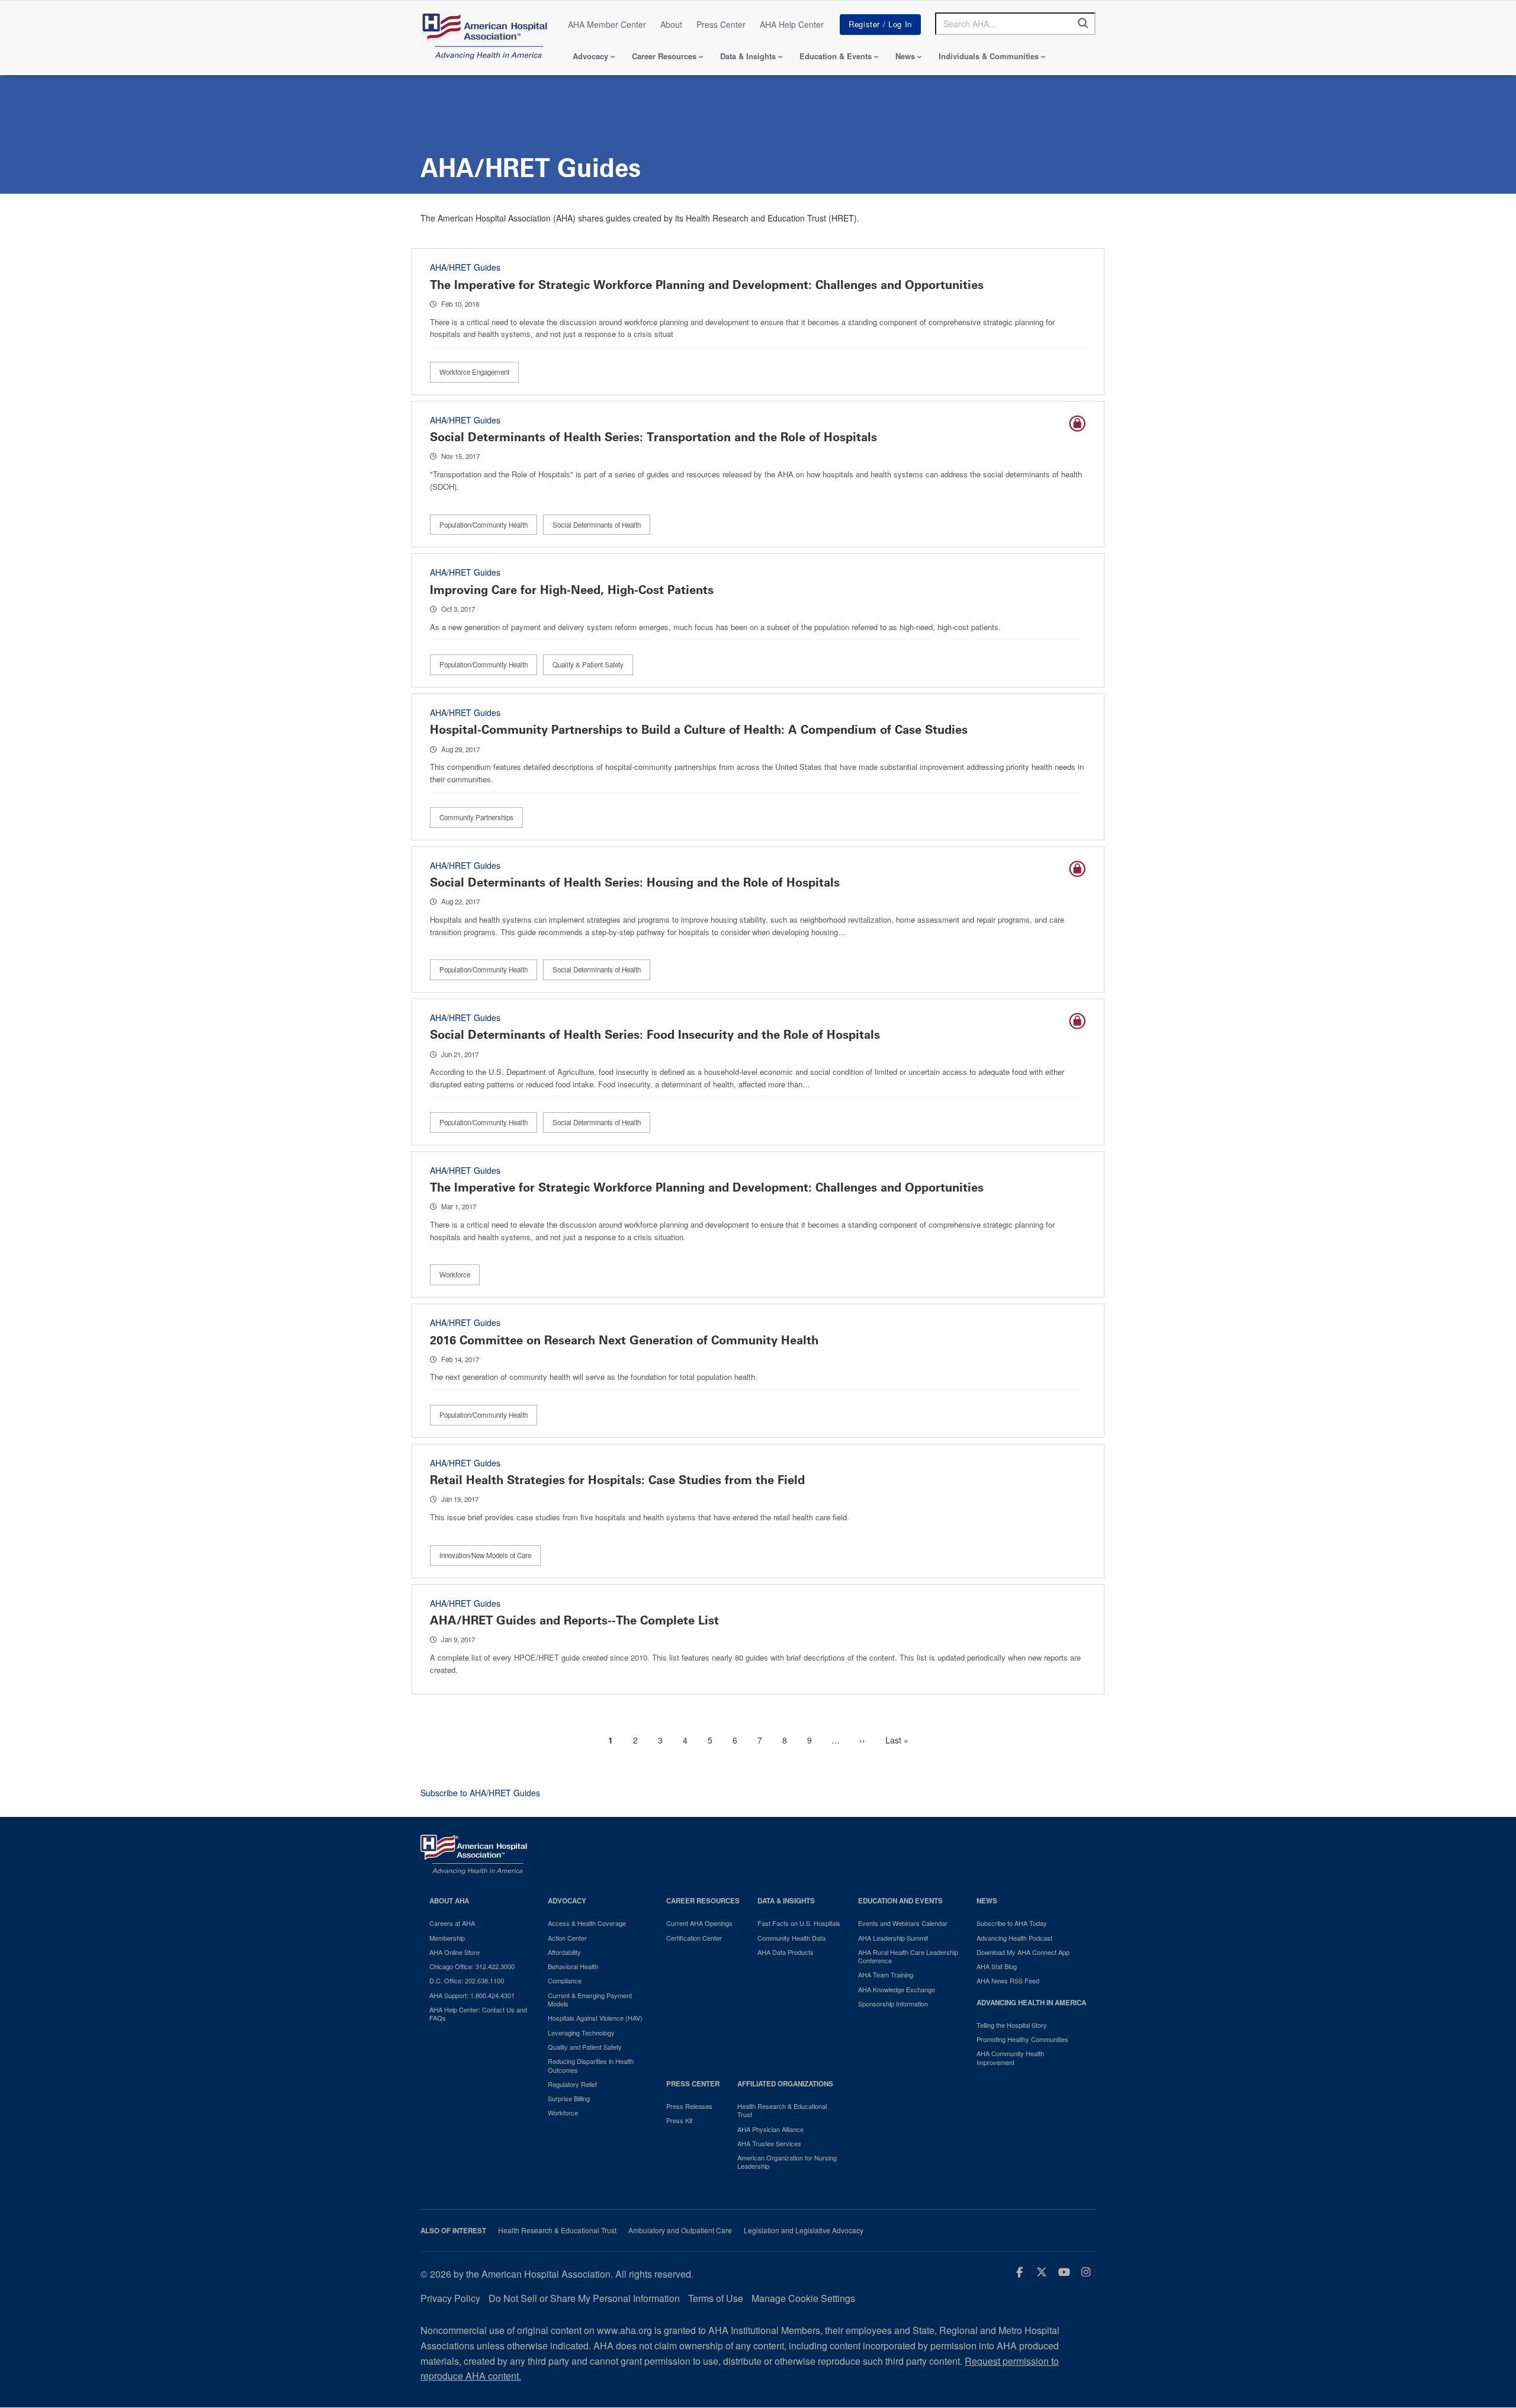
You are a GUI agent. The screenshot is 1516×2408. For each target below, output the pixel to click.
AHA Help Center (792, 24)
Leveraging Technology (581, 2033)
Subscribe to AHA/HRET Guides (480, 1793)
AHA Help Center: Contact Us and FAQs (478, 2014)
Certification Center (694, 1938)
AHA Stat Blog (997, 1966)
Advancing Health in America (1031, 2003)
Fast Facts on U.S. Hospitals (799, 1923)
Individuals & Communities (989, 56)
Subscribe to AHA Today (1012, 1923)
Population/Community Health (484, 525)
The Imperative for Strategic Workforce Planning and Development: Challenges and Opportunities (707, 285)
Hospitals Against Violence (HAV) (595, 2018)
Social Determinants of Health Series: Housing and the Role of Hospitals (635, 882)
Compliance (565, 1980)
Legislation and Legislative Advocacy (804, 2230)
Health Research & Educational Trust (782, 2110)
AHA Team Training (886, 1974)
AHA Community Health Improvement (1010, 2058)
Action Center (567, 1938)
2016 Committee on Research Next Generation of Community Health (624, 1340)
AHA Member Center (607, 24)
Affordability (564, 1952)
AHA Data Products (786, 1952)
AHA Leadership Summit (893, 1938)
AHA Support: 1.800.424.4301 (472, 1995)
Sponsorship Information (893, 2004)
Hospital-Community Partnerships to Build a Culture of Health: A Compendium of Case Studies (699, 730)
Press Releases (689, 2106)
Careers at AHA (452, 1923)
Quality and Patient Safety (585, 2047)
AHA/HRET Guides (465, 267)
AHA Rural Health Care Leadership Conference (908, 1956)
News (905, 56)
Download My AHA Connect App (1023, 1952)
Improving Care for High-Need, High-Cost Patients (572, 590)
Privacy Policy (450, 2298)
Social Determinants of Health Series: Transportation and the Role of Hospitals (653, 437)
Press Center (721, 24)
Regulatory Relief (572, 2084)
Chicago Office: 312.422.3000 (472, 1966)
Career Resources (664, 56)
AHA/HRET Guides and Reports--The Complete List (574, 1620)
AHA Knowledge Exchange (897, 1989)
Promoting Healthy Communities (1022, 2039)
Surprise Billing (569, 2098)
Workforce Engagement (474, 372)
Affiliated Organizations (785, 2084)
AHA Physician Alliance (770, 2129)
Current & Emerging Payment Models (590, 2000)
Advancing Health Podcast (1014, 1938)
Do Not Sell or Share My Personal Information (584, 2298)
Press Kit (679, 2120)
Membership (447, 1938)
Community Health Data (791, 1938)
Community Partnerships (476, 817)
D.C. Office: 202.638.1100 (467, 1980)
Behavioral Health (573, 1966)
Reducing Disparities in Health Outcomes (591, 2065)
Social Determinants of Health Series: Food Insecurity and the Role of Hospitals (655, 1035)
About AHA (449, 1901)
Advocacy (590, 56)
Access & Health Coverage (587, 1923)
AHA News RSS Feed (1008, 1980)
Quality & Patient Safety (588, 664)
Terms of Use (716, 2298)
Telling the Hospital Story (1012, 2025)
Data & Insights (748, 56)
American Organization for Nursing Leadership (787, 2162)
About (671, 24)
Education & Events (836, 56)
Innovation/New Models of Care (485, 1555)
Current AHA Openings (699, 1923)
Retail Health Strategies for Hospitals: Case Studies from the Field (617, 1480)
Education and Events (900, 1901)
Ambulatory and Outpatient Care (680, 2230)
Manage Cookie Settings (803, 2298)
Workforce (455, 1274)
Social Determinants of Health (597, 525)
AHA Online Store (455, 1952)
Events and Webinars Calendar (903, 1923)
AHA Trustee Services (769, 2143)
